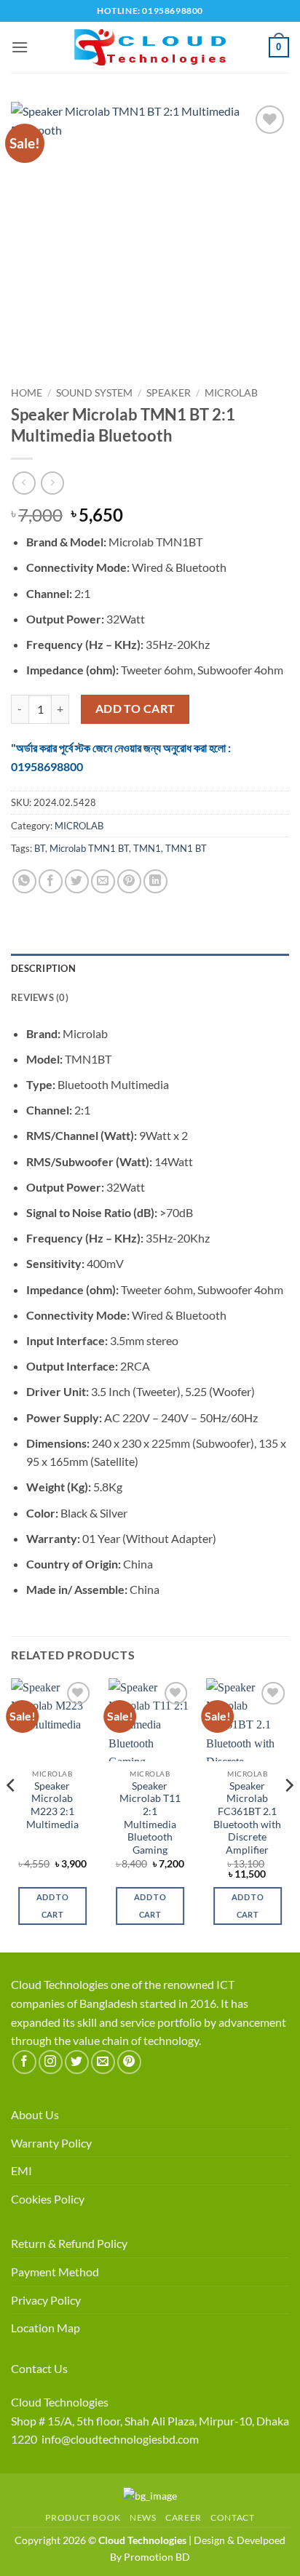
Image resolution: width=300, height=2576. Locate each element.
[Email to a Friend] (103, 881)
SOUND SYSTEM (94, 393)
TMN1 (147, 848)
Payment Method (55, 2272)
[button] (20, 47)
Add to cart (135, 709)
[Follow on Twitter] (77, 2062)
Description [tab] (43, 968)
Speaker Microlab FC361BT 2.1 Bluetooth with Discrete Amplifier (247, 1818)
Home (27, 393)
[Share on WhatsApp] (24, 881)
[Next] (288, 1814)
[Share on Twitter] (77, 881)
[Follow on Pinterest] (129, 2062)
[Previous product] (52, 483)
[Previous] (12, 1814)
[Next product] (24, 483)
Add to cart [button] (52, 1906)
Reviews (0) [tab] (40, 997)
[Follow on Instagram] (51, 2062)
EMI (21, 2170)
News (143, 2517)
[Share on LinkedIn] (155, 881)
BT (40, 848)
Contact (232, 2517)
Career (183, 2517)
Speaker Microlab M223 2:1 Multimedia (52, 1805)
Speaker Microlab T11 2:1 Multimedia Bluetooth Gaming (150, 1818)
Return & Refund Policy (69, 2243)
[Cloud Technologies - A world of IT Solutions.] (150, 47)
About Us (35, 2114)
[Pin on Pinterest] (129, 881)
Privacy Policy (46, 2300)
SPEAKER (169, 393)
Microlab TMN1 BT (89, 848)
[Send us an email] (103, 2062)
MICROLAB (231, 393)
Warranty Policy (51, 2143)
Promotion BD (157, 2557)
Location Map (46, 2328)
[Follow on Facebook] (24, 2062)
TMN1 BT (186, 848)
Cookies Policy (48, 2199)
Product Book (83, 2517)
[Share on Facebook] (51, 881)
